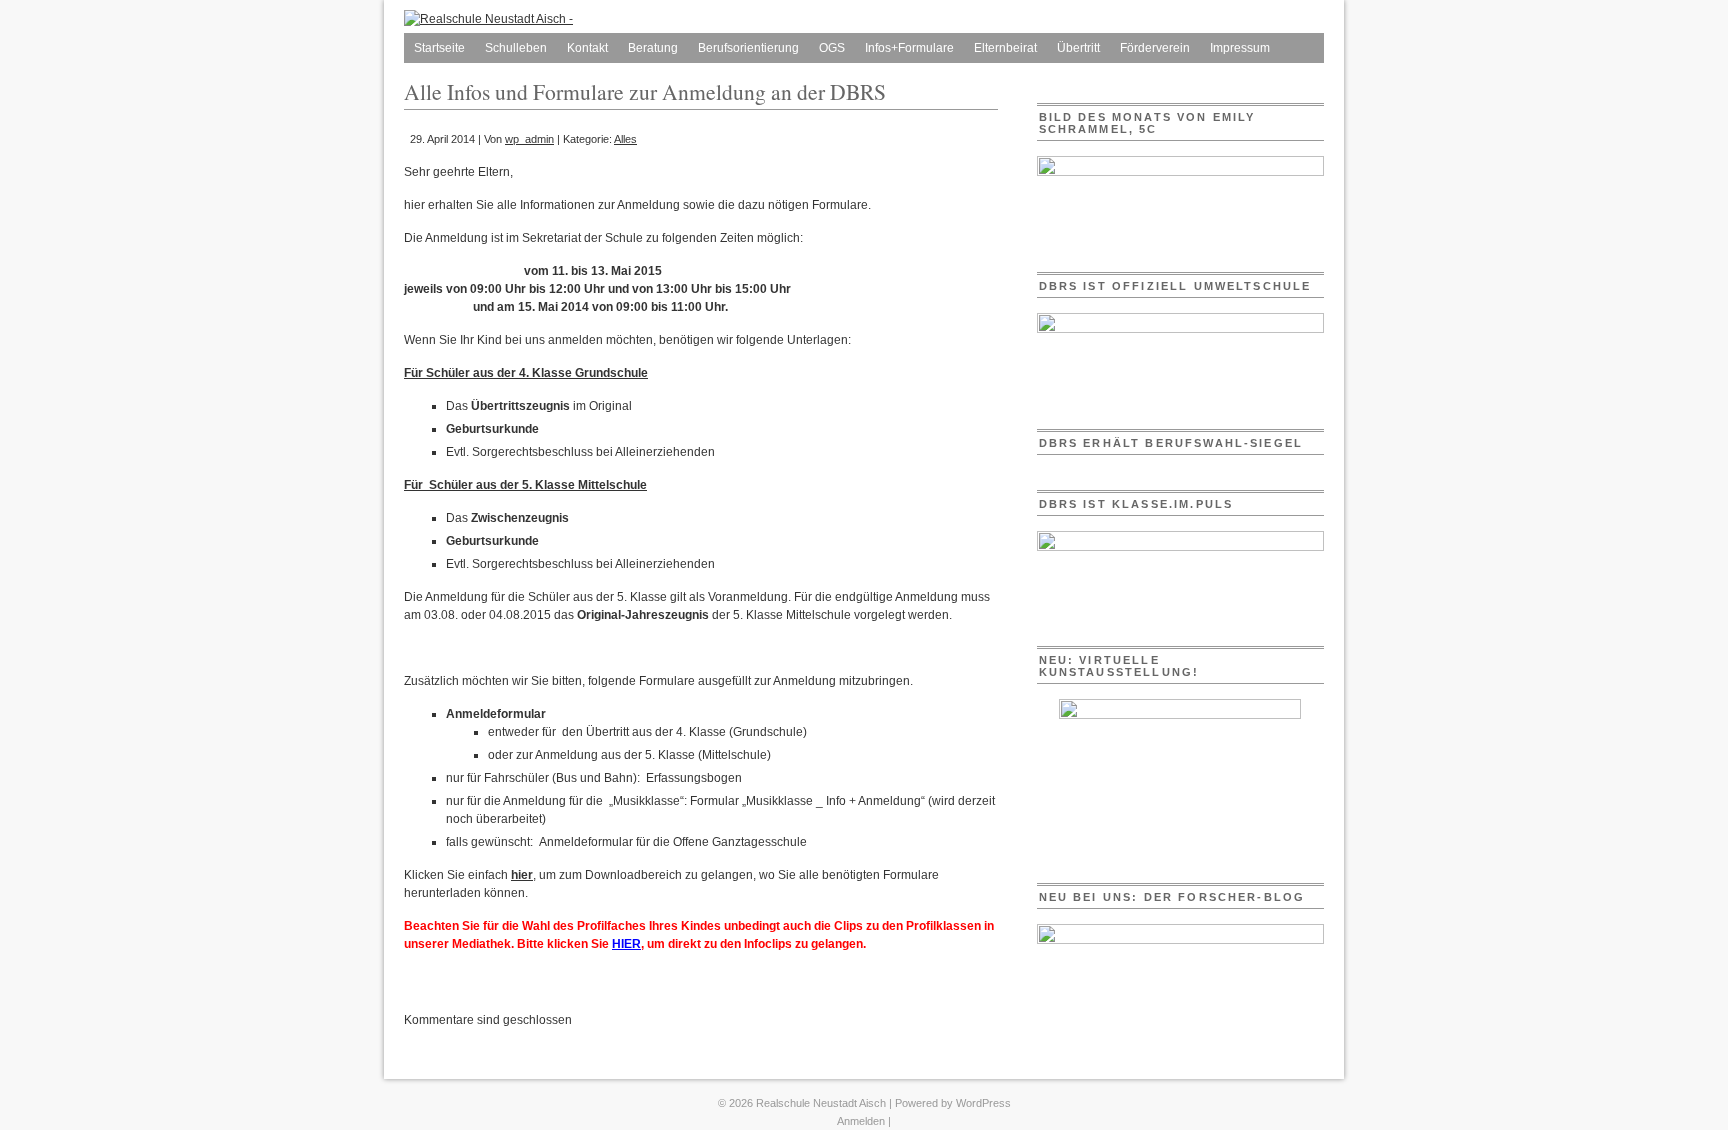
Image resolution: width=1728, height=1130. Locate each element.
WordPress (983, 1103)
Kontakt (587, 48)
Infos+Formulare (909, 48)
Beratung (653, 48)
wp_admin (529, 139)
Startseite (439, 48)
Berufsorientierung (748, 48)
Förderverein (1155, 48)
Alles (625, 139)
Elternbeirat (1005, 48)
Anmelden (861, 1121)
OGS (832, 48)
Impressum (1240, 48)
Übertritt (1078, 48)
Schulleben (516, 48)
